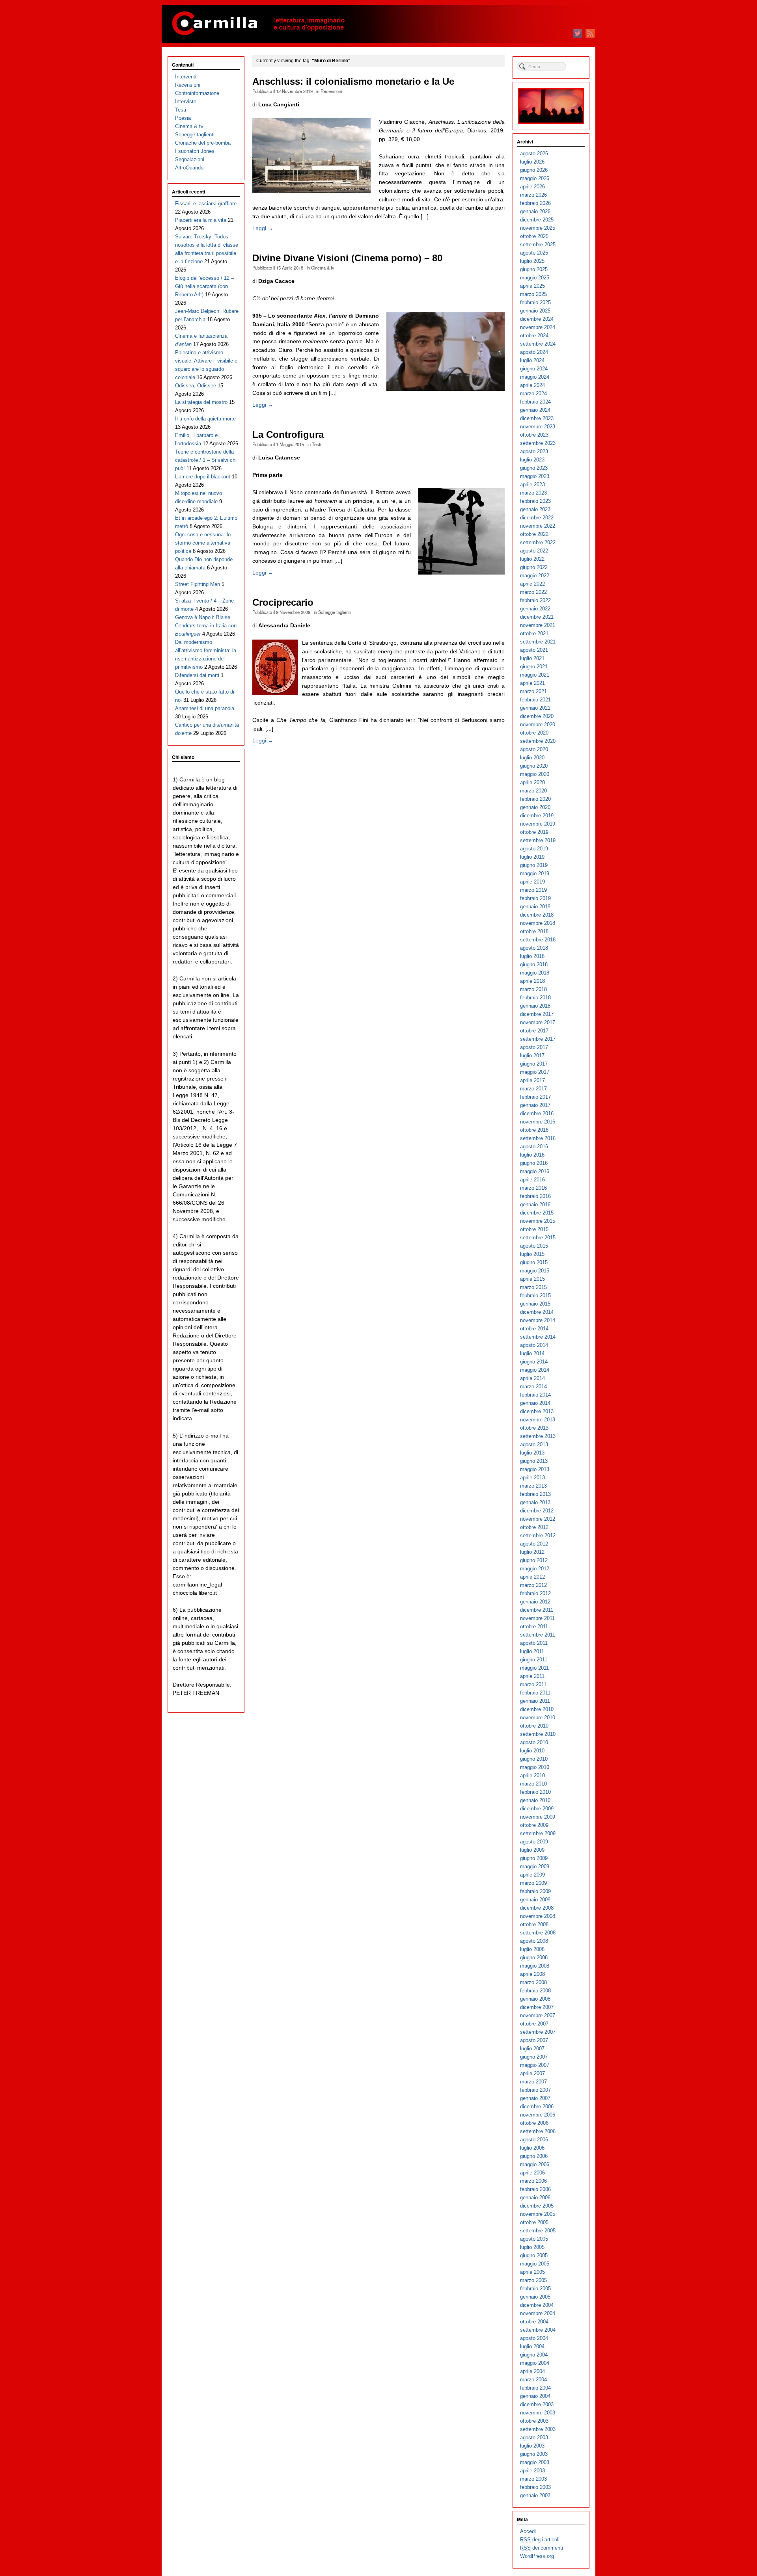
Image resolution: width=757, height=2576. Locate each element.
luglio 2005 (532, 2247)
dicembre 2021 (537, 617)
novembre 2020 (538, 724)
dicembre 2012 (537, 1511)
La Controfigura (288, 435)
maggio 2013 (535, 1469)
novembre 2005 (538, 2214)
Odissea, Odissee (196, 386)
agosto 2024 (534, 352)
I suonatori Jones (195, 151)
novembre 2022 (538, 526)
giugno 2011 (534, 1660)
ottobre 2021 (534, 633)
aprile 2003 (532, 2471)
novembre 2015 (538, 1221)
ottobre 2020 (534, 733)
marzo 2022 (533, 592)
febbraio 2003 (535, 2487)
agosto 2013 (534, 1444)
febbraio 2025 (535, 302)
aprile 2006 (532, 2173)
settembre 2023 (538, 443)
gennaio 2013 (535, 1502)
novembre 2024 (538, 327)
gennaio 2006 (535, 2198)
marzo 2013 (533, 1486)
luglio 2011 (532, 1651)
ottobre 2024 (534, 336)
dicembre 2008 (537, 1908)
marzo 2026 (533, 195)
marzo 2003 (533, 2479)
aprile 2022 (532, 584)
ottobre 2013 (534, 1428)
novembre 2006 (538, 2115)
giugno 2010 (534, 1759)
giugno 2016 (534, 1163)
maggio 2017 (535, 1072)
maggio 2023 (535, 476)
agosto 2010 (534, 1742)
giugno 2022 (534, 567)
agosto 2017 (534, 1047)
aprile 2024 (532, 385)
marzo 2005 (533, 2280)
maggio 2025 (535, 278)
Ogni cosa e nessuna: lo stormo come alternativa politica (203, 543)
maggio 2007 (535, 2065)
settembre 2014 (538, 1337)
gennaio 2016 (535, 1204)
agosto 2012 (534, 1544)
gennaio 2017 (535, 1105)
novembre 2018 (538, 923)
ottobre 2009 (534, 1825)
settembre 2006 (538, 2131)
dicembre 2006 (537, 2106)
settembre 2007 (538, 2032)
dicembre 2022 (537, 518)
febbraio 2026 (535, 203)
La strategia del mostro (201, 402)
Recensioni (331, 91)
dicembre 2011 (537, 1610)
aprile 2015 (532, 1279)
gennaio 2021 (535, 708)
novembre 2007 (538, 2015)
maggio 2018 (535, 973)
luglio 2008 (532, 1949)
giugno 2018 (534, 964)
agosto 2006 (534, 2140)
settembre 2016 (538, 1138)
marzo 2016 (533, 1188)
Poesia (183, 118)
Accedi (528, 2531)
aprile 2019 (532, 882)
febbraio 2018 (535, 998)
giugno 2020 (534, 766)
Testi (316, 444)
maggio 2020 (535, 774)
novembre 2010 (538, 1718)
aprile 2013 (532, 1478)
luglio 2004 (532, 2346)
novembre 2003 (538, 2413)
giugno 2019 (534, 865)
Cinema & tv (323, 268)
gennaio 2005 (535, 2297)
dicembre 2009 (537, 1809)
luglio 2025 (532, 261)
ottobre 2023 (534, 435)
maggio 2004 (535, 2363)
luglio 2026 (532, 162)
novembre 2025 (538, 228)
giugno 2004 (534, 2355)
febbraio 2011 (535, 1693)
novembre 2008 (538, 1916)
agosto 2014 (534, 1345)
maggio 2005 (535, 2264)
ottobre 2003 (534, 2421)
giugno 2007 (534, 2057)
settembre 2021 (538, 642)
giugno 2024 (534, 369)
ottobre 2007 (534, 2024)
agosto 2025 (534, 253)
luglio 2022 (532, 559)
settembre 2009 (538, 1833)
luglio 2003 (532, 2446)
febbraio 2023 (535, 501)
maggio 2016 (535, 1171)
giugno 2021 (534, 667)
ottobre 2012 (534, 1527)
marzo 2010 (533, 1784)
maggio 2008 (535, 1966)
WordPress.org (537, 2556)
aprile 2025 (532, 286)
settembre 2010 (538, 1734)
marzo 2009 (533, 1883)
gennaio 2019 (535, 907)
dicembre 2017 (537, 1014)
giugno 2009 (534, 1858)
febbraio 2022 (535, 600)
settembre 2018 (538, 940)
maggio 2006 (535, 2164)
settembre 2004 (538, 2330)
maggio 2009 (535, 1866)
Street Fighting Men (198, 584)
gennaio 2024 (535, 410)
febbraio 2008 (535, 1991)
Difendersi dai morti (197, 675)
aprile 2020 (532, 782)
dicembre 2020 (537, 716)
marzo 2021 (533, 691)
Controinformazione (197, 93)
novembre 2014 (538, 1320)
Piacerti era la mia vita (201, 220)
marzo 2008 (533, 1982)
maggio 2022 (535, 576)
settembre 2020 (538, 741)
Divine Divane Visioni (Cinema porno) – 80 (347, 258)
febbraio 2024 (535, 402)
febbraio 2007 (535, 2090)
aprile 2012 (532, 1577)
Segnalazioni (190, 159)
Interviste (186, 101)
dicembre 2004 (537, 2305)
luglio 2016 (532, 1155)
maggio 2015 (535, 1271)
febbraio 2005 (535, 2289)
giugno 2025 (534, 269)
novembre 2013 (538, 1420)
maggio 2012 (535, 1569)
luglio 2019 (532, 857)
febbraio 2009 (535, 1891)
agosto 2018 (534, 948)
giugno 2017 (534, 1064)
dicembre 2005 (537, 2206)
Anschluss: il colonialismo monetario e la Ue (353, 82)
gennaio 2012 (535, 1602)
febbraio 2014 (535, 1395)
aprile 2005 (532, 2272)
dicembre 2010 (537, 1709)
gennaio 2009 (535, 1900)
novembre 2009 (538, 1817)
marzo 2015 (533, 1287)
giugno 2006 (534, 2156)
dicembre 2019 (537, 816)
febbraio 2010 (535, 1792)
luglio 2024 (532, 360)
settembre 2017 (538, 1039)
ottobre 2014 (534, 1329)
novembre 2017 (538, 1022)
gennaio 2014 (535, 1403)
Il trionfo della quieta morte (205, 419)
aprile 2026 (532, 187)
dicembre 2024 (537, 319)
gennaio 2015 (535, 1304)
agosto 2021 (534, 650)
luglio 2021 (532, 658)
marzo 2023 (533, 493)
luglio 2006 (532, 2148)
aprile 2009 (532, 1875)
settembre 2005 (538, 2231)
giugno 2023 (534, 468)
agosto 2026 (534, 153)
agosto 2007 (534, 2040)
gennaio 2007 (535, 2098)
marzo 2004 (533, 2380)
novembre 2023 (538, 427)
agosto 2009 (534, 1842)
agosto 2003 (534, 2437)
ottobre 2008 (534, 1924)
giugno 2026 (534, 170)
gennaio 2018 (535, 1006)
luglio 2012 (532, 1552)
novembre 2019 (538, 824)
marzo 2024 (533, 393)
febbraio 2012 (535, 1593)
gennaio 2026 (535, 211)
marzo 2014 (533, 1387)
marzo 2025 (533, 294)
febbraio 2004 (535, 2388)
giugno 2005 (534, 2255)
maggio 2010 (535, 1767)
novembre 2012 (538, 1519)
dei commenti (542, 2548)
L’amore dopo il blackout (203, 477)
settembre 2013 (538, 1436)
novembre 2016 (538, 1122)
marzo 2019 (533, 890)
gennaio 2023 (535, 509)
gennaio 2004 (535, 2396)
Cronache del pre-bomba (203, 143)
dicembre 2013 (537, 1411)
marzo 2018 (533, 989)
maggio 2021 (535, 675)
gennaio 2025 (535, 311)
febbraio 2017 (535, 1097)
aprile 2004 (532, 2371)
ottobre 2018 (534, 931)
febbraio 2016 (535, 1196)
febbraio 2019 (535, 898)
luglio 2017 (532, 1056)
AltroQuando (189, 168)
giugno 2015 (534, 1262)
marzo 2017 (533, 1089)
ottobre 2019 (534, 832)
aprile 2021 (532, 683)
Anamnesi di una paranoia (205, 708)
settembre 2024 (538, 344)
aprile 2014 (532, 1378)
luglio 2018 (532, 956)
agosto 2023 (534, 451)
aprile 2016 (532, 1180)
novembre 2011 (537, 1618)
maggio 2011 (534, 1668)
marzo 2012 (533, 1585)
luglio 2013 (532, 1453)
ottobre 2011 (534, 1627)
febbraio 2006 (535, 2189)
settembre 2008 (538, 1933)
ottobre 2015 (534, 1229)
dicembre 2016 (537, 1113)
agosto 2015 (534, 1246)
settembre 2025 (538, 245)
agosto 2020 (534, 749)
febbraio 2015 (535, 1295)
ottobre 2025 (534, 236)
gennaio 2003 (535, 2495)
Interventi (186, 77)
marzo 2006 (533, 2181)
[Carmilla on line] (378, 24)
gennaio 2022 (535, 609)
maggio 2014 (535, 1370)
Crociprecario (283, 603)
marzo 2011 (533, 1684)
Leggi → (263, 228)
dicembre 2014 (537, 1312)
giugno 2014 (534, 1362)
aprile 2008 (532, 1974)
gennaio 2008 (535, 1999)
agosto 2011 (534, 1643)
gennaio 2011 (535, 1701)
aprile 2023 (532, 485)
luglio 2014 (532, 1353)
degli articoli (540, 2540)
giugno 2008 (534, 1958)
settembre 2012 (538, 1535)
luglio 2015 (532, 1254)
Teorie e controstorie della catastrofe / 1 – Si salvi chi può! (206, 460)
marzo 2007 (533, 2082)
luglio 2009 (532, 1850)
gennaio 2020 (535, 807)
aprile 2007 (532, 2073)
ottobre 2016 (534, 1130)
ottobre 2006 (534, 2123)
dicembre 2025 (537, 220)
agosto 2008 (534, 1941)
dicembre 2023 (537, 418)
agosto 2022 (534, 551)
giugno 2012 (534, 1560)
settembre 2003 (538, 2429)
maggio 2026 (535, 178)
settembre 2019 (538, 840)
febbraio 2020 (535, 799)
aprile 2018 (532, 981)
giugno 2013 (534, 1461)
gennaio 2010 (535, 1800)
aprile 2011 (532, 1676)
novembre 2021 (538, 625)
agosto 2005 (534, 2239)
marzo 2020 (533, 791)
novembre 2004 (538, 2313)
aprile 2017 (532, 1080)
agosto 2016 (534, 1147)
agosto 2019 (534, 849)
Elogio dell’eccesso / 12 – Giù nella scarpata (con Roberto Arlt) (204, 286)
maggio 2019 (535, 873)
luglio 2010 (532, 1751)
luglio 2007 (532, 2049)
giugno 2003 (534, 2454)
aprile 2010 (532, 1775)
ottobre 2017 (534, 1031)
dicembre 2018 (537, 915)
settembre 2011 (538, 1635)
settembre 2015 (538, 1238)
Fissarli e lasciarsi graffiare (206, 204)
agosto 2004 (534, 2338)
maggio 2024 (535, 377)
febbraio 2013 (535, 1494)
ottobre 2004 (534, 2322)
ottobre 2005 (534, 2222)
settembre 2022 (538, 542)
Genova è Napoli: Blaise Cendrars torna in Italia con (206, 626)
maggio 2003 (535, 2462)
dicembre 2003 (537, 2404)
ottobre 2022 (534, 534)
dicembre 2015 (537, 1213)
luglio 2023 (532, 460)
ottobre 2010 (534, 1726)
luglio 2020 (532, 758)
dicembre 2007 (537, 2007)
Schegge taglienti (334, 612)
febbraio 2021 (535, 700)
